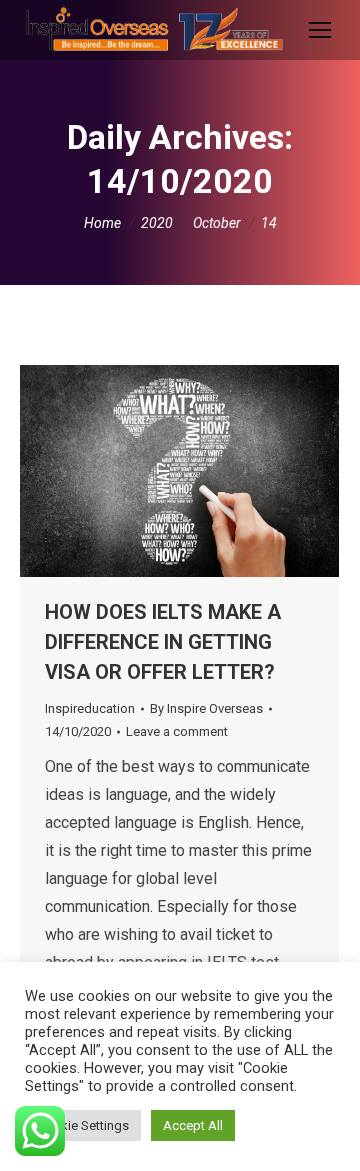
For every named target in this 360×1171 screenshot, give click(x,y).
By (206, 708)
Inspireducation (90, 708)
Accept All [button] (193, 1125)
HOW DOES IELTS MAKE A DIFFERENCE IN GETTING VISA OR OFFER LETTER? (163, 642)
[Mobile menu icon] (320, 30)
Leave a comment (177, 731)
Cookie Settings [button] (83, 1125)
